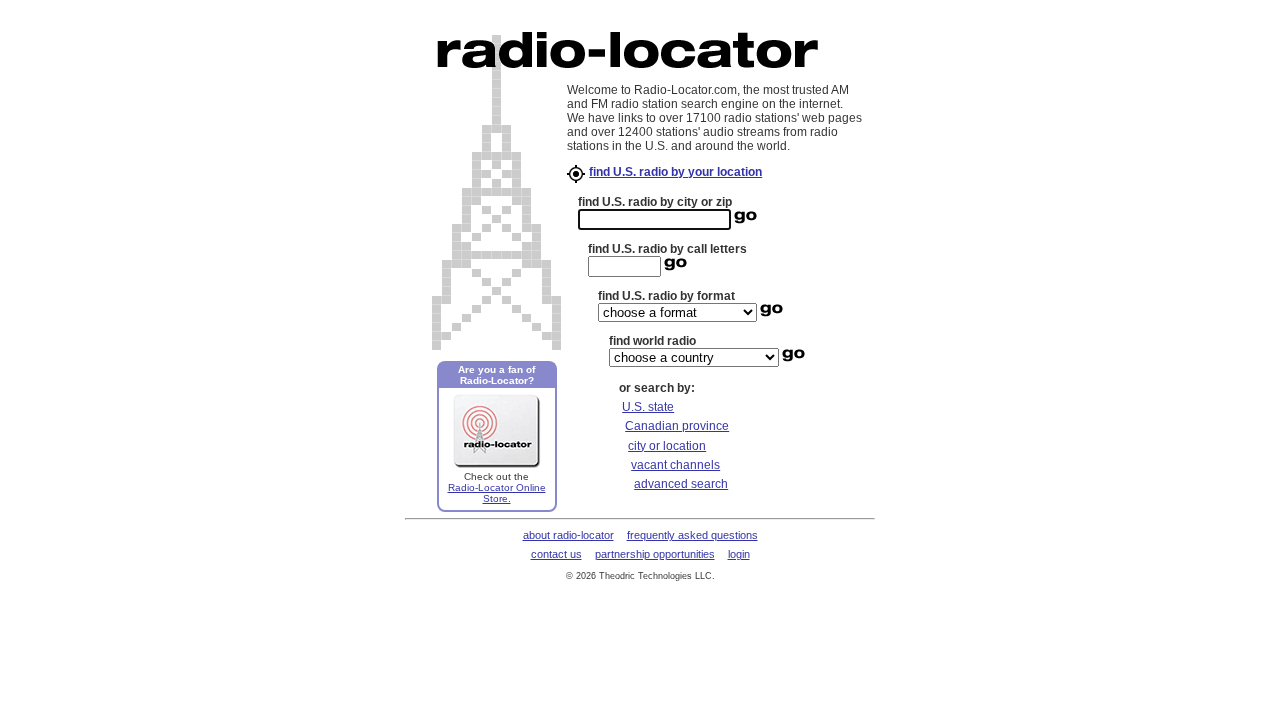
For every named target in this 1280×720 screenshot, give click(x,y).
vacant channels (675, 465)
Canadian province (677, 426)
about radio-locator (568, 535)
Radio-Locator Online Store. (497, 493)
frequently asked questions (692, 535)
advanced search (681, 484)
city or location (667, 446)
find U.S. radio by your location (675, 172)
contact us (556, 554)
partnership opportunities (655, 554)
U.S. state (648, 407)
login (739, 554)
